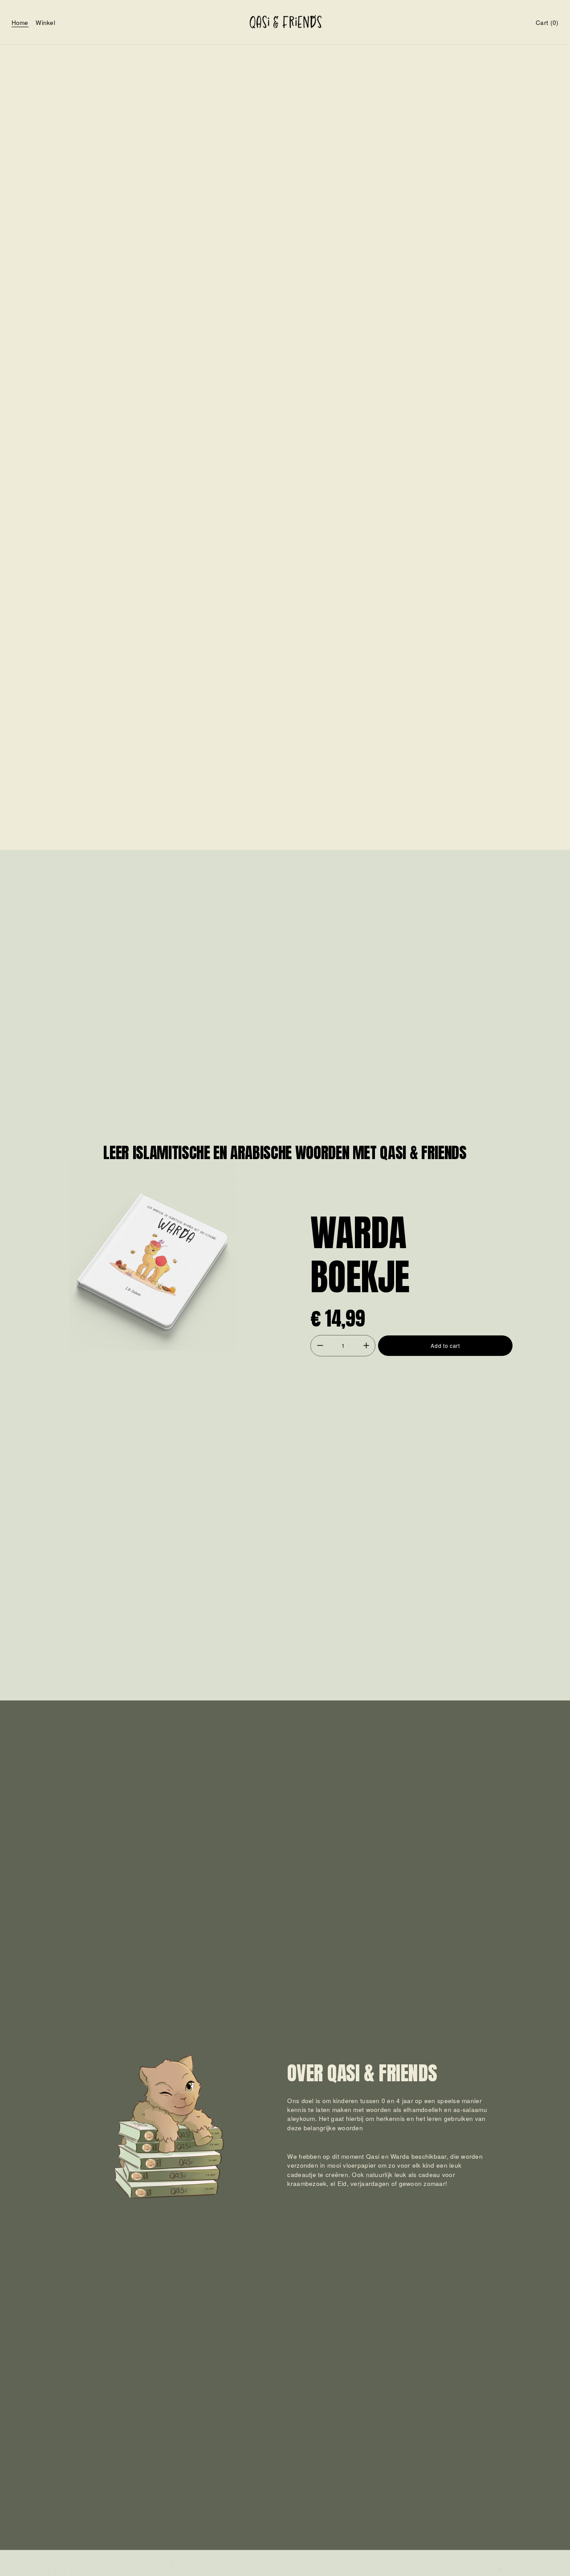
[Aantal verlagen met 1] (320, 1345)
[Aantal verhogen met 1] (366, 1345)
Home (20, 22)
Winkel (45, 22)
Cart (547, 22)
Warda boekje (360, 1255)
